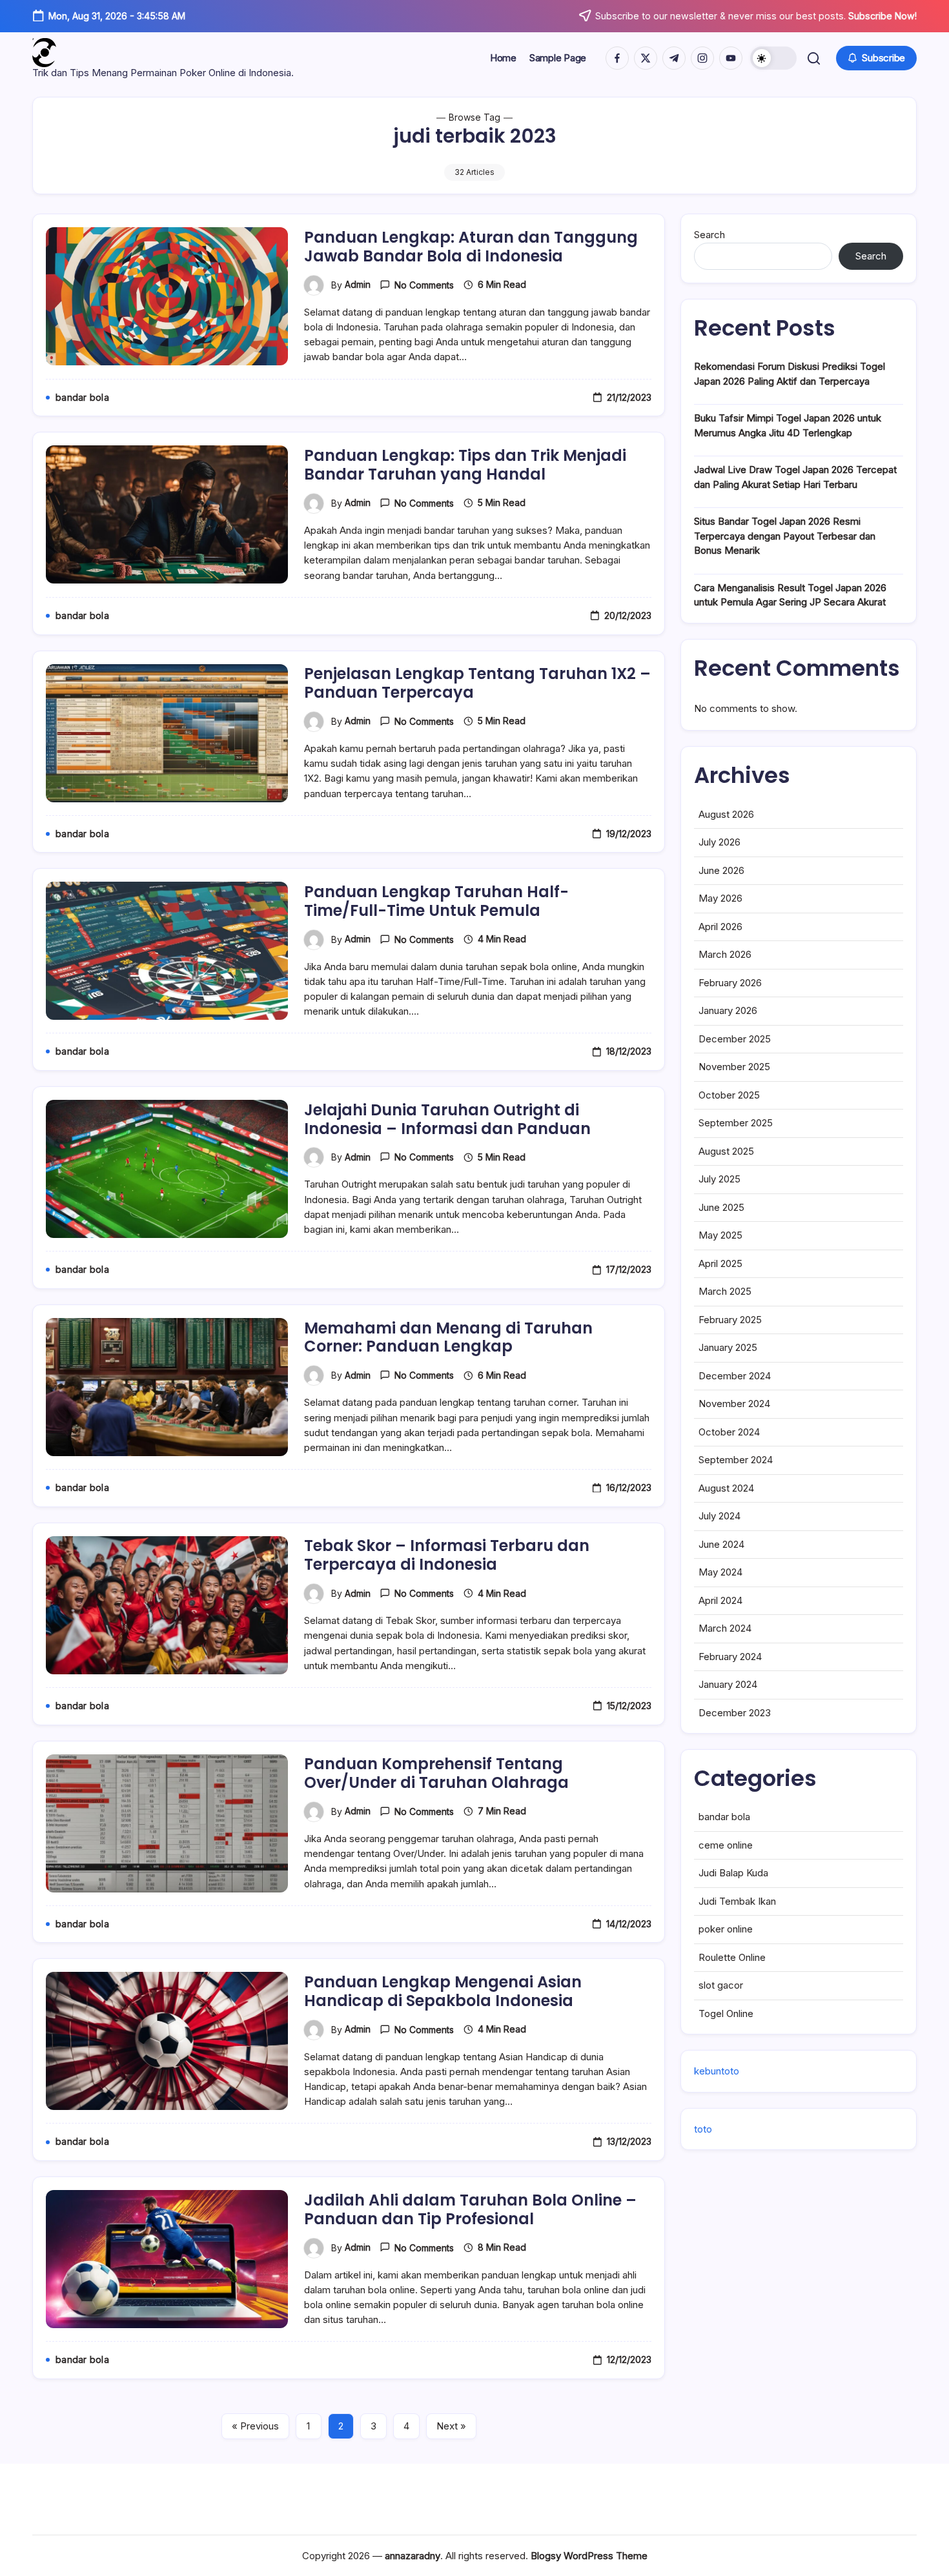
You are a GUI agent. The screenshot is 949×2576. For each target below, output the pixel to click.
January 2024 (728, 1684)
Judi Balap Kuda (733, 1873)
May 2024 (720, 1572)
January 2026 (728, 1010)
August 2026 (726, 814)
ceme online (726, 1845)
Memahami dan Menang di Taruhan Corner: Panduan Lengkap (448, 1337)
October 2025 (729, 1095)
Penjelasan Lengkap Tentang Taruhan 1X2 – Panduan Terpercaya (477, 683)
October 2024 (729, 1432)
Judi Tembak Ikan (737, 1901)
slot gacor (721, 1985)
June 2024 (721, 1544)
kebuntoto (717, 2071)
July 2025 (719, 1179)
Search (709, 235)
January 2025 (728, 1347)
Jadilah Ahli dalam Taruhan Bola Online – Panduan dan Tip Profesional (470, 2209)
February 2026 (730, 983)
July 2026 (719, 842)
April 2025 (720, 1263)
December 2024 (735, 1376)
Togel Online (726, 2013)
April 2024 (720, 1600)
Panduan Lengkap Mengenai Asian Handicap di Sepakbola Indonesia (443, 1991)
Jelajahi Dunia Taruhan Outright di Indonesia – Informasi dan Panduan (447, 1119)
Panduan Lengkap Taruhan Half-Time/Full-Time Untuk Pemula (436, 901)
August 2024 (726, 1488)
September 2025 (736, 1123)
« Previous (255, 2426)
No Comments (424, 285)
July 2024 (719, 1516)
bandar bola (724, 1817)
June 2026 (721, 870)
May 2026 (720, 898)
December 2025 (735, 1039)
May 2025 (720, 1235)
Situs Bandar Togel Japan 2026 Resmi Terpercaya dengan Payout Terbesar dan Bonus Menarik (785, 536)
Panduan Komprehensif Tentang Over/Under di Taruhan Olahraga (436, 1773)
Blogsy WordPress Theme (589, 2556)
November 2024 (734, 1404)
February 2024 (730, 1657)
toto (703, 2129)
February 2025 (730, 1320)
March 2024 (725, 1628)
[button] (773, 58)
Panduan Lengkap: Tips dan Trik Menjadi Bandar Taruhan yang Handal (465, 465)
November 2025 (734, 1067)
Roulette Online (732, 1957)
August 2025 (726, 1151)
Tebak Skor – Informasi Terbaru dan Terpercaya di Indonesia (447, 1555)
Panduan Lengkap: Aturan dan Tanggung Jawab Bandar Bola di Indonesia (471, 247)
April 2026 (720, 927)
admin (358, 284)
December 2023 (735, 1713)
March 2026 (725, 954)
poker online (726, 1929)
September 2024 (736, 1460)
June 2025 (721, 1207)
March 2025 (725, 1291)
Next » (451, 2426)
